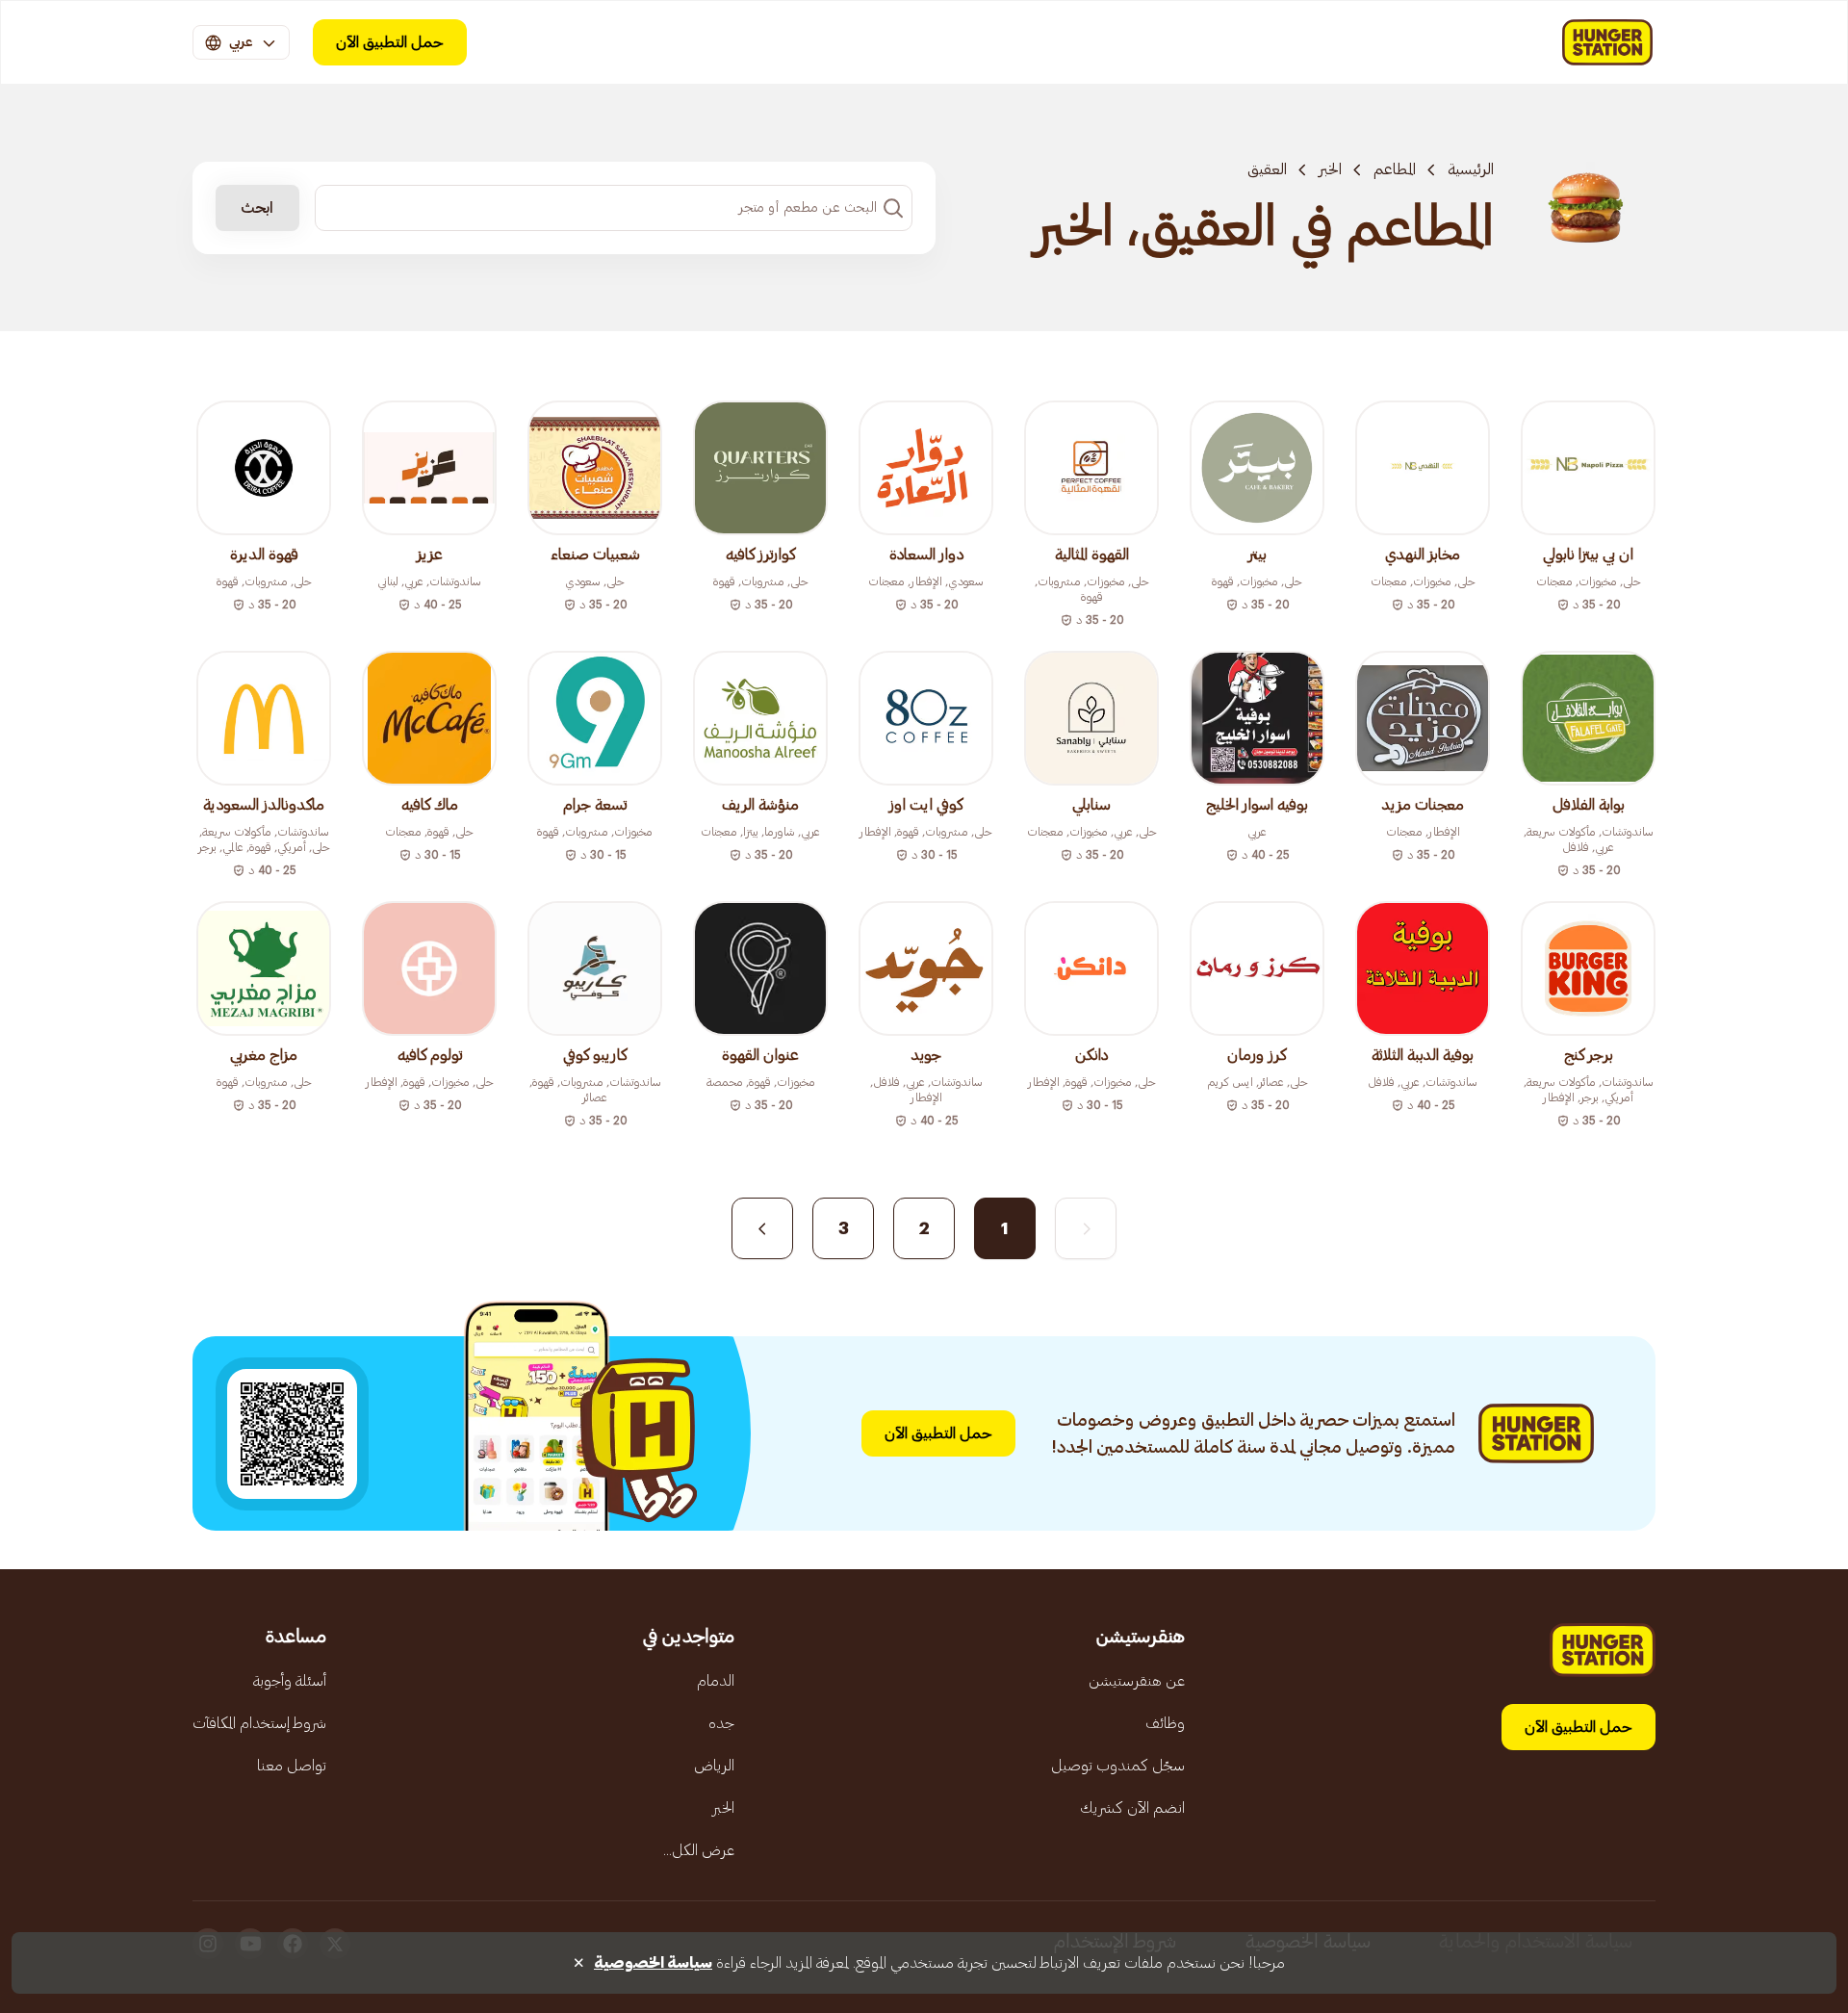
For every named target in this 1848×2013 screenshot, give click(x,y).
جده (721, 1723)
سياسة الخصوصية (653, 1963)
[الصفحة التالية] (762, 1228)
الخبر (1330, 169)
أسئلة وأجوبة (290, 1681)
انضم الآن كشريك (1132, 1808)
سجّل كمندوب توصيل (1118, 1766)
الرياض (714, 1766)
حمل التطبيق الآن (390, 42)
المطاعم (1395, 169)
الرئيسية (1471, 169)
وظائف (1165, 1723)
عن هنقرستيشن (1137, 1681)
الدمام (716, 1681)
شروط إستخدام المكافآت (259, 1723)
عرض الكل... (699, 1850)
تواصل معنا (292, 1766)
